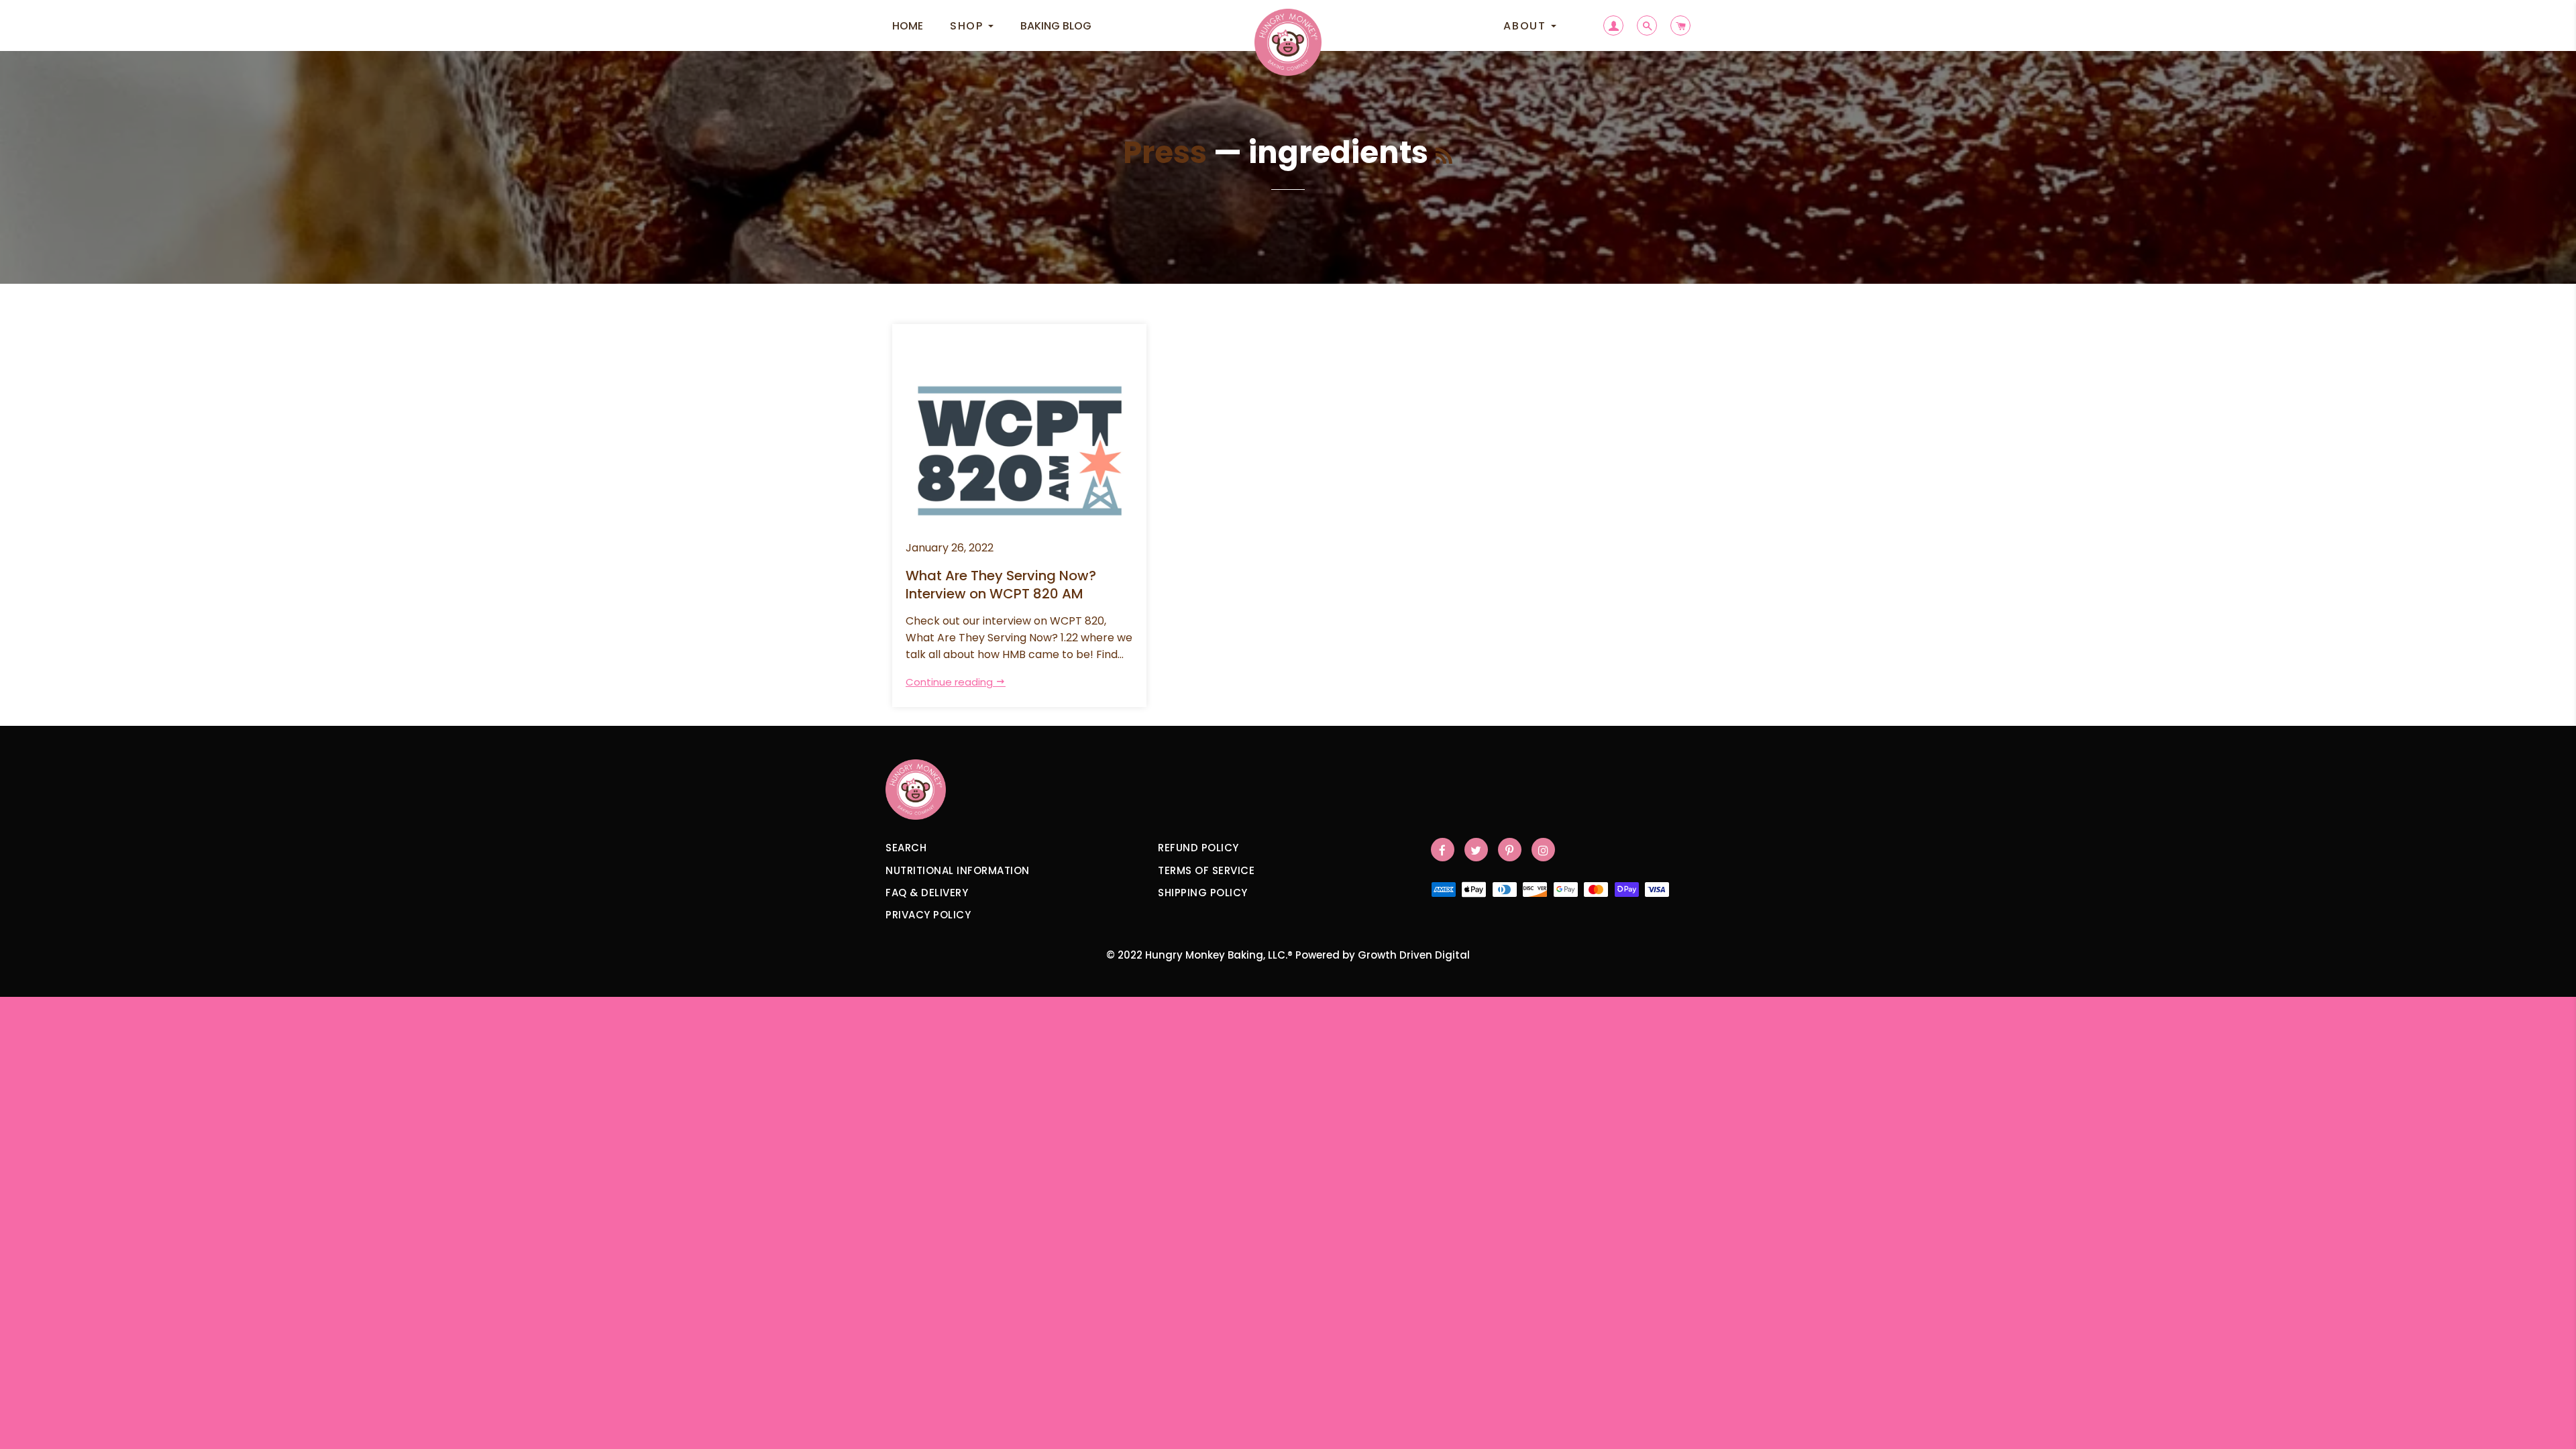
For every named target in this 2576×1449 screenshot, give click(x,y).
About (1526, 26)
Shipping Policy (1203, 893)
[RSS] (1444, 157)
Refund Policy (1198, 848)
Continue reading (951, 682)
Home (908, 26)
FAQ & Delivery (927, 893)
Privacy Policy (928, 915)
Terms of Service (1206, 870)
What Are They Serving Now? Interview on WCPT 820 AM (1001, 585)
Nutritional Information (958, 870)
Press (1165, 153)
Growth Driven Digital (1414, 955)
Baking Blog (1056, 26)
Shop (968, 26)
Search (906, 848)
